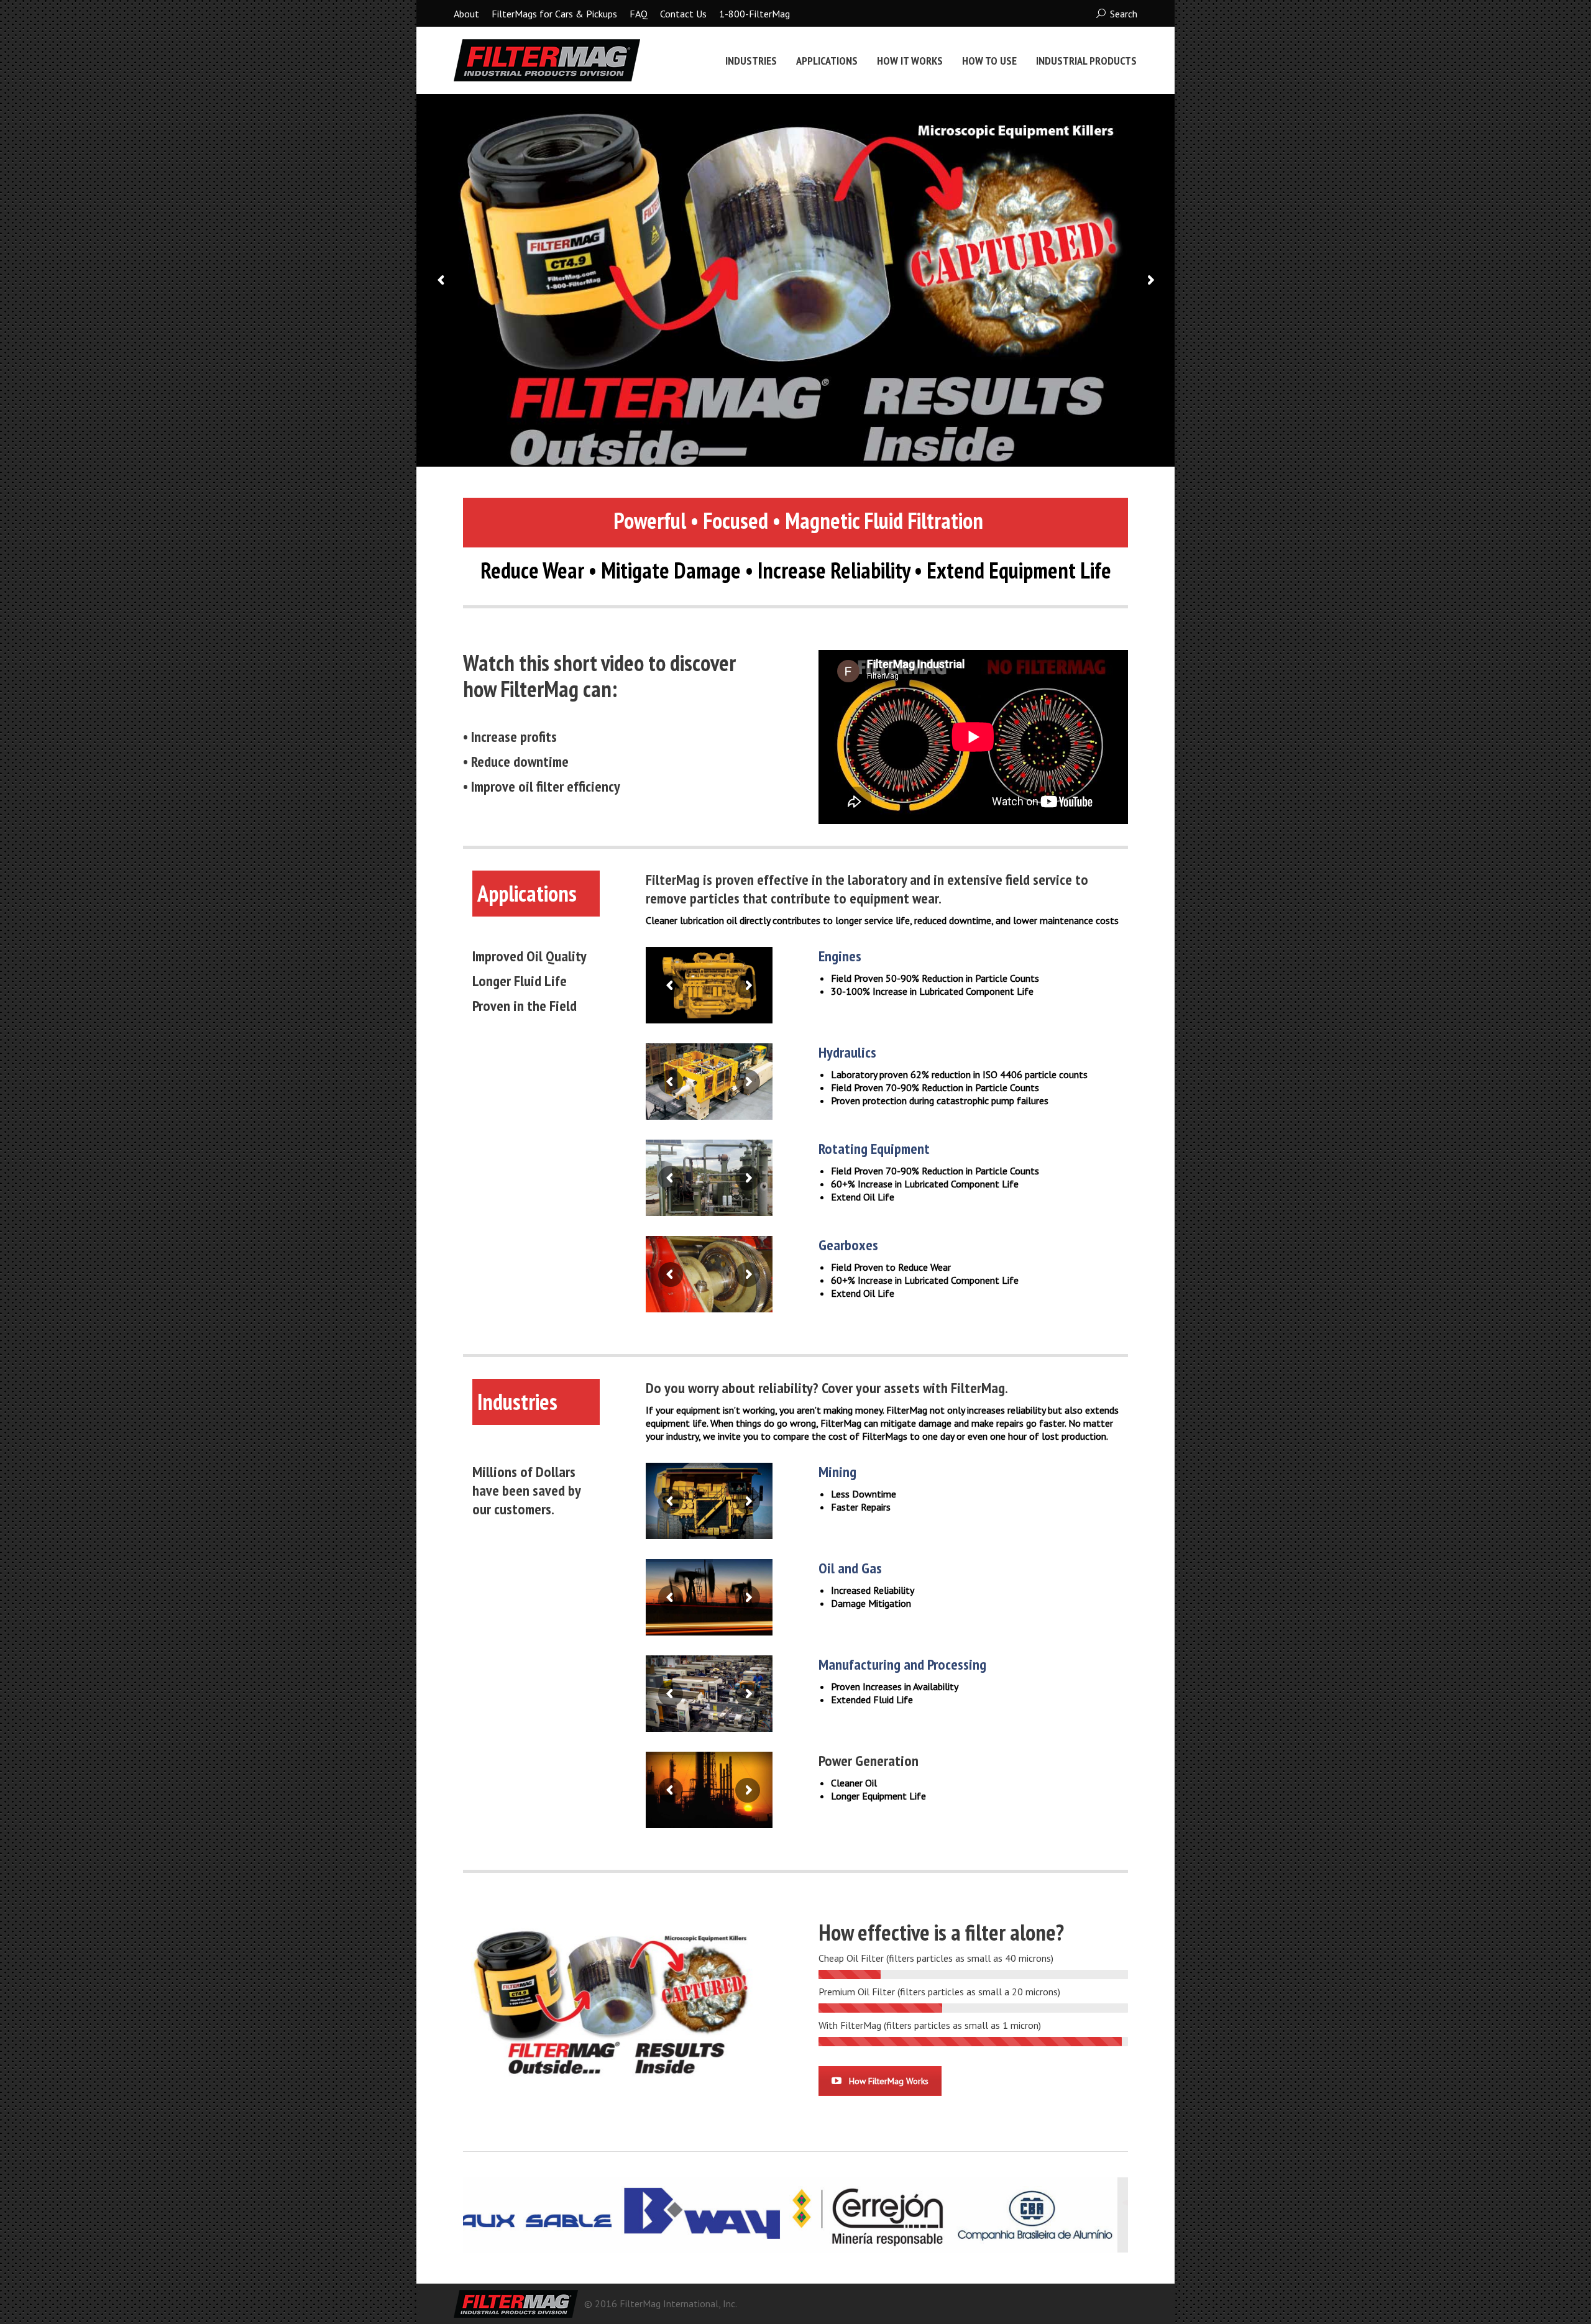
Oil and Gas (850, 1568)
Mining (837, 1472)
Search (1124, 14)
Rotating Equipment (874, 1149)
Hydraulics (847, 1052)
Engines (840, 956)
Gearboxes (848, 1245)
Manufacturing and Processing (902, 1664)
